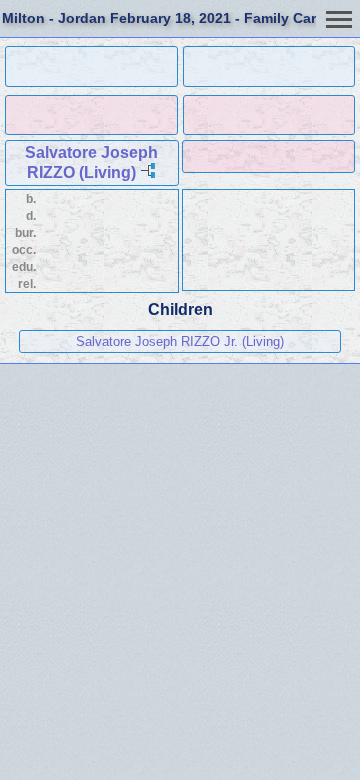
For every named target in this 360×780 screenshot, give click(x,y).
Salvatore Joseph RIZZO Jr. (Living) (180, 341)
